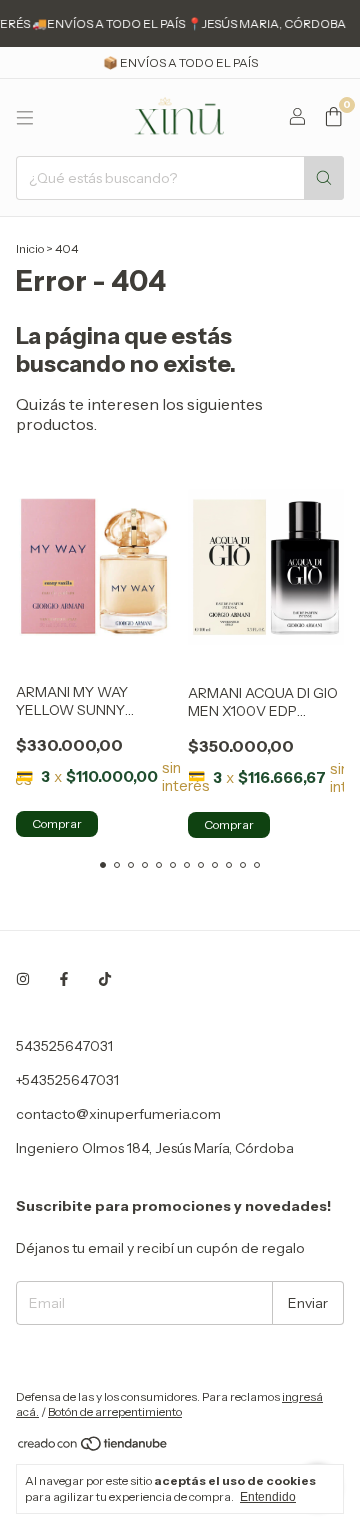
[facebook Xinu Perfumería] (64, 980)
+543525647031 (67, 1080)
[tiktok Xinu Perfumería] (105, 980)
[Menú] (25, 118)
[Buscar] (324, 178)
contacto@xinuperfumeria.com (118, 1114)
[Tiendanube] (93, 1447)
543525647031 (64, 1046)
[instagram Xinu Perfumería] (23, 980)
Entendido (268, 1497)
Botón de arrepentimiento (115, 1411)
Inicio (30, 248)
